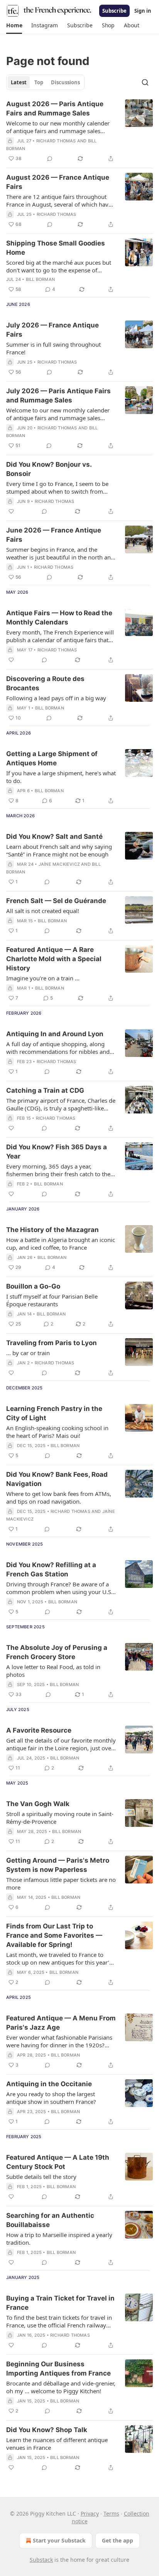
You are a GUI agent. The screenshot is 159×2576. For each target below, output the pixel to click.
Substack (41, 2560)
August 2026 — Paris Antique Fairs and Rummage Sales (55, 109)
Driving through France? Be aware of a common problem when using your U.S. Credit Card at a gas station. (59, 1588)
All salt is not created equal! (43, 911)
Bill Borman (40, 279)
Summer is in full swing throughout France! (53, 348)
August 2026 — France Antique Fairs (58, 182)
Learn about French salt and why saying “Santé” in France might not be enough (59, 850)
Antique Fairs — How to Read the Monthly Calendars (59, 618)
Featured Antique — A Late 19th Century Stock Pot (58, 2162)
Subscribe (114, 11)
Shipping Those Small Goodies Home (56, 248)
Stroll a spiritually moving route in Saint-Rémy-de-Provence (60, 1818)
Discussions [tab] (65, 82)
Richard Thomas (56, 141)
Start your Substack (59, 2540)
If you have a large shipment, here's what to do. (61, 777)
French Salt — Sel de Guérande (56, 901)
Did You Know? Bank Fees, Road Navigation (57, 1479)
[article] (79, 131)
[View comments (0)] (50, 159)
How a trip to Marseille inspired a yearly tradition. (59, 2239)
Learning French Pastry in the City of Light (54, 1413)
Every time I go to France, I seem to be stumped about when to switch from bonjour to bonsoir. (57, 487)
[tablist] (45, 82)
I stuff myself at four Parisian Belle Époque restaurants (52, 1300)
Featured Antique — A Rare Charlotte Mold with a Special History (54, 959)
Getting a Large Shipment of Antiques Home (52, 758)
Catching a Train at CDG (45, 1090)
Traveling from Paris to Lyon (52, 1343)
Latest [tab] (19, 82)
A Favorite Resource (39, 1730)
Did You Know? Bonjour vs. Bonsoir (49, 469)
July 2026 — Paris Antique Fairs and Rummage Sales (58, 396)
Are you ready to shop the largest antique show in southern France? (51, 2098)
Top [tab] (39, 82)
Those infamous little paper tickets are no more (61, 1883)
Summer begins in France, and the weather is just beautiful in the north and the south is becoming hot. (60, 553)
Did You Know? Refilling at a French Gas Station (51, 1569)
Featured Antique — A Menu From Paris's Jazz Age (61, 2023)
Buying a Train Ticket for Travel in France (60, 2303)
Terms (111, 2513)
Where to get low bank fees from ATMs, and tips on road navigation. (59, 1498)
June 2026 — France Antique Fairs (54, 535)
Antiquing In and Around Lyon (55, 1034)
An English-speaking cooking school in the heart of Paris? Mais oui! (57, 1432)
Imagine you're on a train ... (43, 978)
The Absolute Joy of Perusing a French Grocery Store (57, 1652)
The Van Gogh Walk (38, 1804)
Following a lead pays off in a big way (56, 698)
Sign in (143, 11)
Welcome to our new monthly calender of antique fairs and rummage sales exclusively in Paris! (58, 127)
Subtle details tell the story (41, 2177)
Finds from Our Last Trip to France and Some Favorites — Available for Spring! (54, 1935)
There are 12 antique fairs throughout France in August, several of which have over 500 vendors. (59, 200)
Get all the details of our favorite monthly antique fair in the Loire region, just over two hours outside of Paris (61, 1744)
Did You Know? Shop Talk (47, 2430)
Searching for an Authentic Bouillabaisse (50, 2220)
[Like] (11, 511)
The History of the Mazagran (52, 1230)
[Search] (145, 82)
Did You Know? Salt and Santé (54, 836)
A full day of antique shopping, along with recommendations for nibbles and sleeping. (58, 1048)
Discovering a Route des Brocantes (45, 683)
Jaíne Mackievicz (59, 864)
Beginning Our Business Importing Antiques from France (58, 2369)
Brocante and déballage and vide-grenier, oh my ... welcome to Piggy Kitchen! (61, 2387)
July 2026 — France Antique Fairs (52, 330)
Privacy (90, 2513)
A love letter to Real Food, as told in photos (53, 1671)
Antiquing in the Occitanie (49, 2084)
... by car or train (28, 1353)
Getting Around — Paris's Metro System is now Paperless (58, 1865)
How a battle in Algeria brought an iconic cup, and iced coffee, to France (61, 1244)
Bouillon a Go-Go (33, 1286)
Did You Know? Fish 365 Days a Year (57, 1152)
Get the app (118, 2540)
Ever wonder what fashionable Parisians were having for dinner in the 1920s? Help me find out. (59, 2041)
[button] (14, 25)
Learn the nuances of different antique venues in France (57, 2444)
